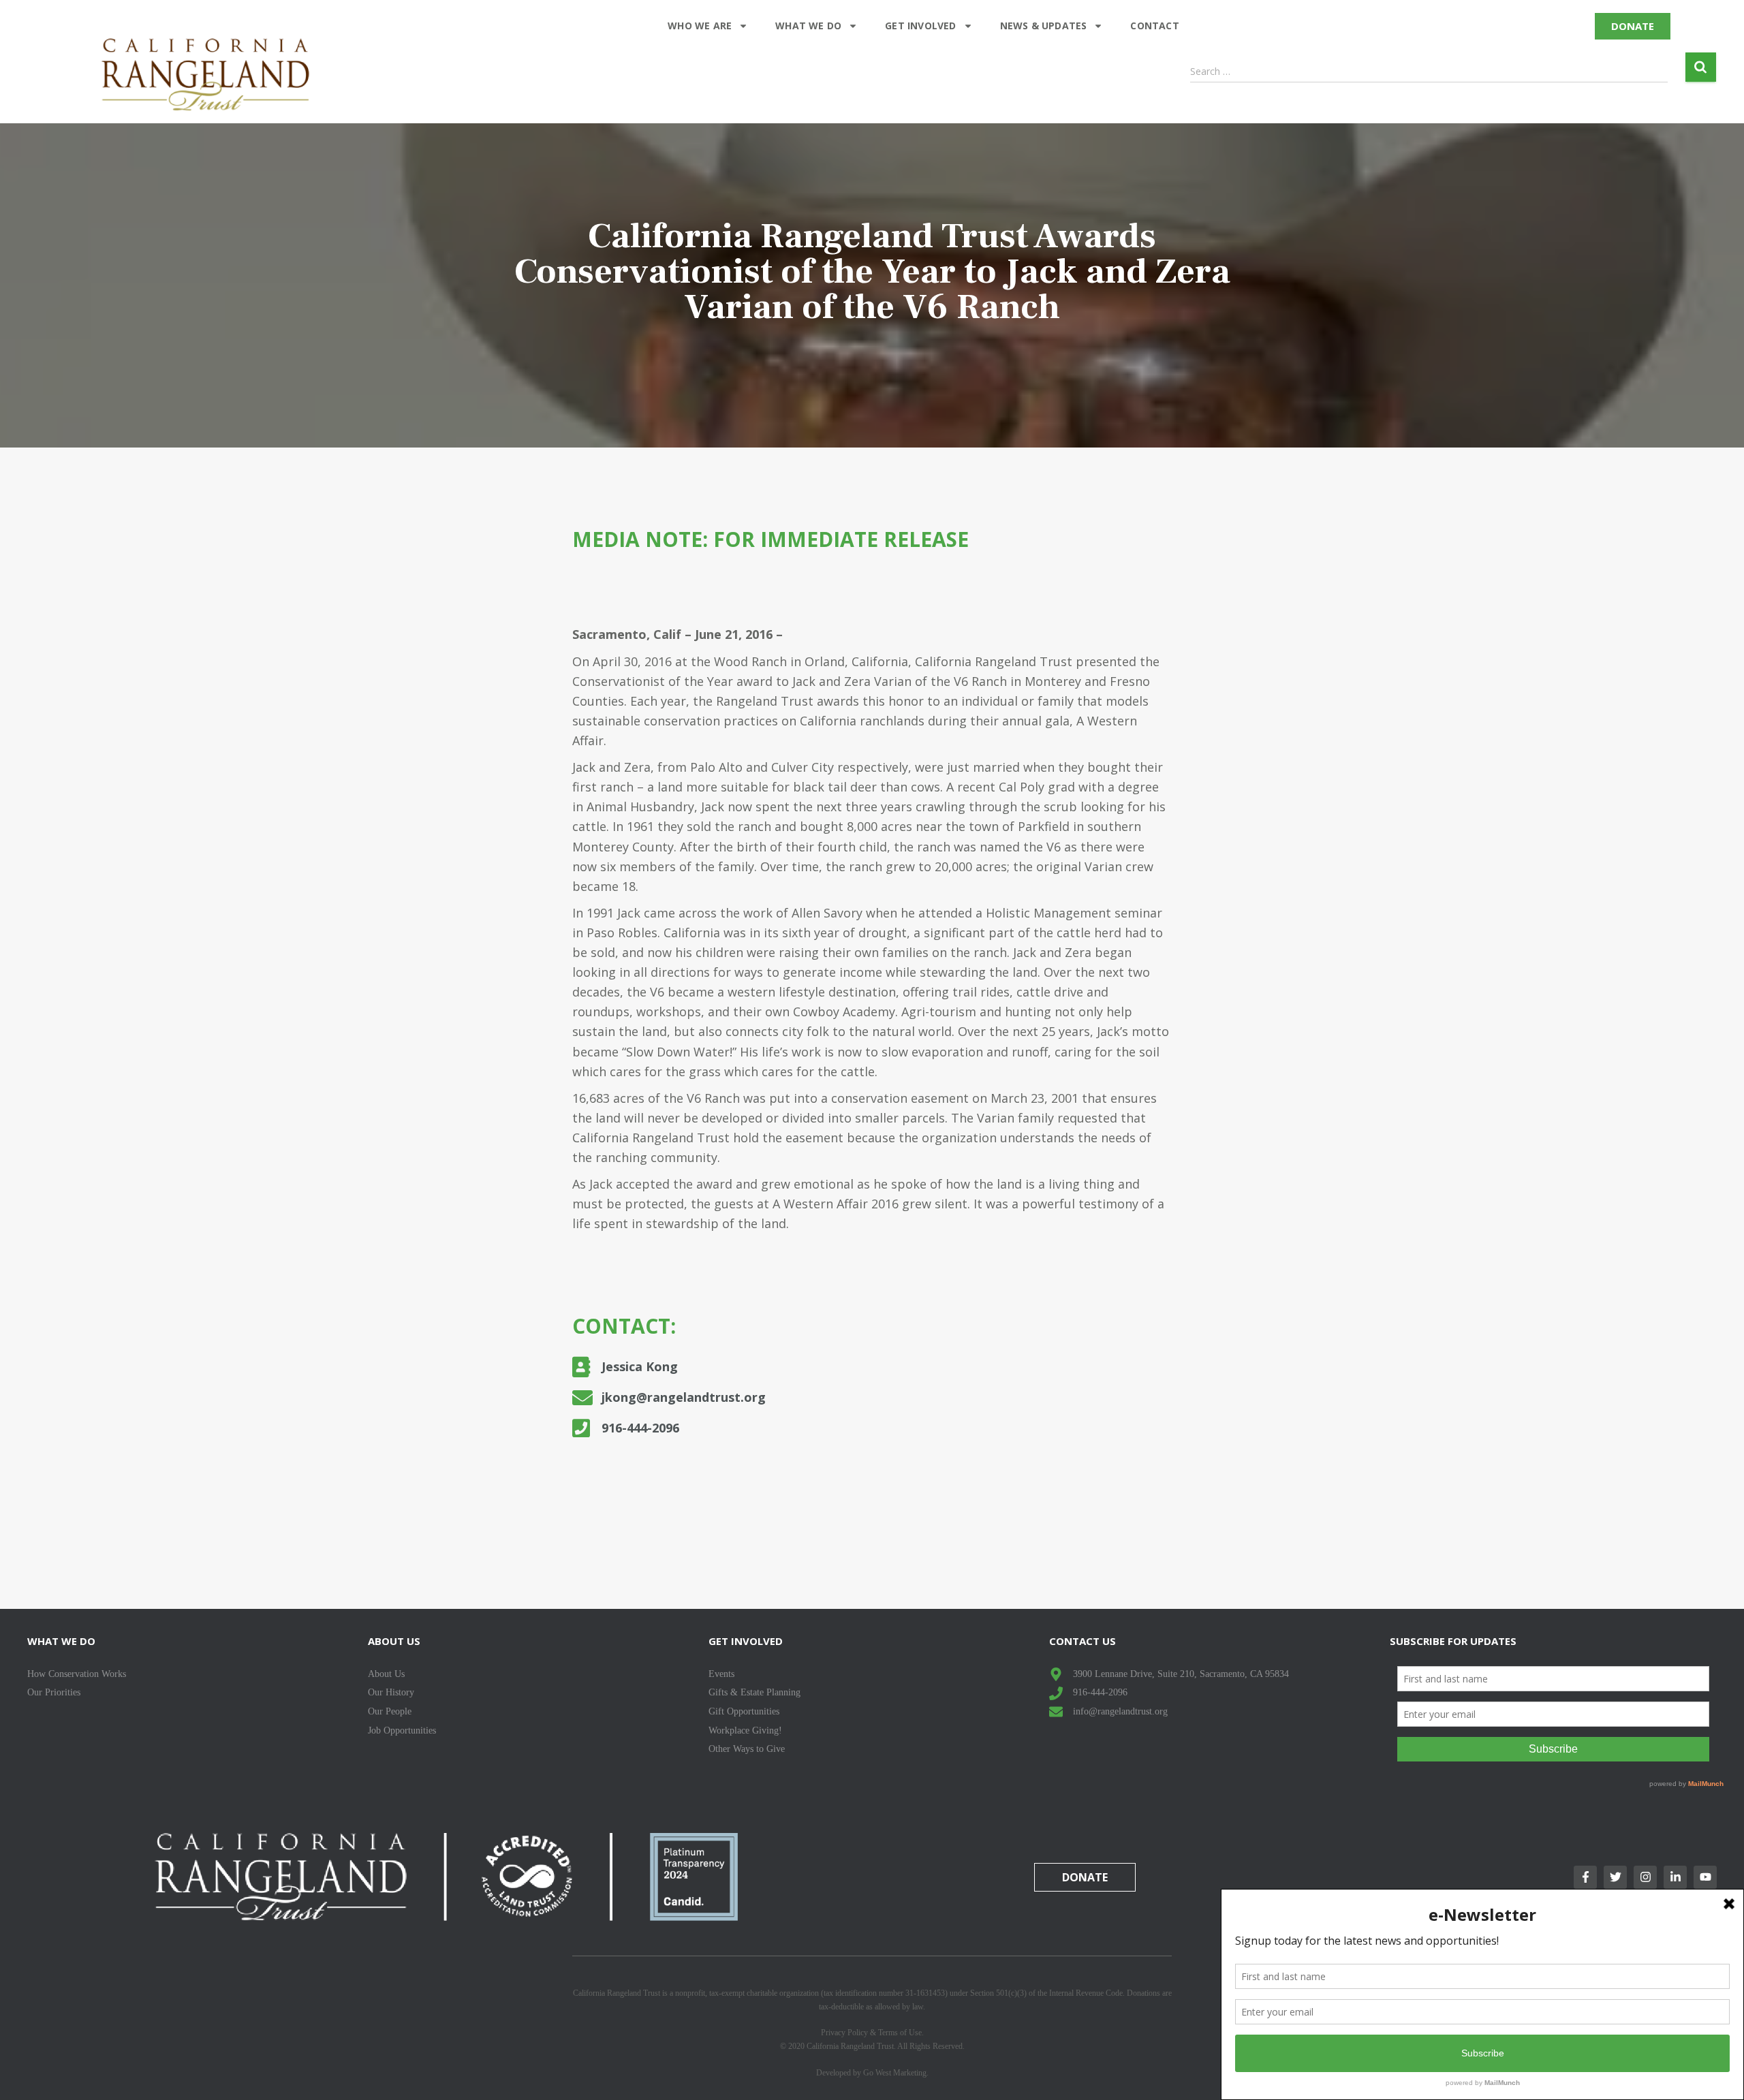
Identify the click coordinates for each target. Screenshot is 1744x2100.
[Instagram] (1645, 1877)
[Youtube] (1705, 1877)
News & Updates (1044, 26)
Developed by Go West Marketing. (872, 2073)
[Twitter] (1615, 1877)
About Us (394, 1641)
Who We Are (700, 26)
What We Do (808, 26)
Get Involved (920, 26)
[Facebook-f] (1585, 1877)
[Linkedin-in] (1675, 1877)
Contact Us (1083, 1641)
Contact (1154, 26)
